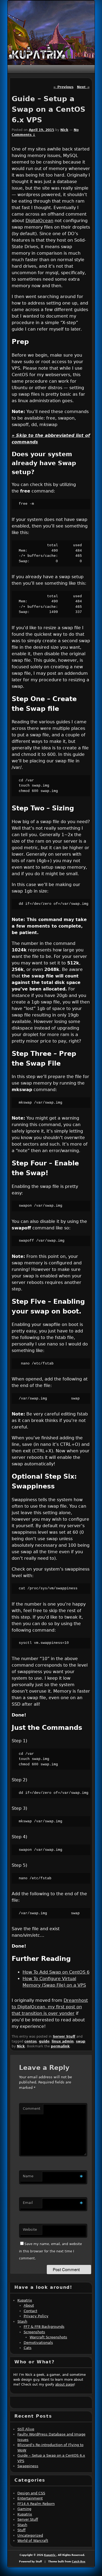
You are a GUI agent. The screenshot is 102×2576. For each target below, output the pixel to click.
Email (28, 2203)
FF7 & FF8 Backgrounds (44, 2327)
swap (81, 2041)
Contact (30, 2311)
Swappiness (28, 2466)
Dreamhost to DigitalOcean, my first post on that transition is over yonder (50, 2007)
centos (31, 2041)
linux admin (63, 2041)
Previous (64, 87)
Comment (32, 2109)
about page (65, 2385)
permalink (60, 2046)
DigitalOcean (39, 221)
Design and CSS (31, 2493)
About (29, 2305)
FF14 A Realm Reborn (36, 2504)
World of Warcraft (33, 2541)
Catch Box (79, 2562)
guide (44, 2041)
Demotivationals (38, 2343)
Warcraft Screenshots (48, 2337)
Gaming (24, 2509)
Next (83, 87)
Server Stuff (64, 2037)
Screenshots (34, 2332)
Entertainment (30, 2498)
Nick (64, 130)
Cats (28, 2348)
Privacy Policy (36, 2316)
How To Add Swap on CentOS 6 (56, 1972)
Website (30, 2230)
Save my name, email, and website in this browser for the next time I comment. (50, 2251)
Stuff (21, 2530)
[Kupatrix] (37, 53)
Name (28, 2176)
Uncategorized (30, 2535)
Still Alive (26, 2429)
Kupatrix (25, 2300)
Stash (22, 2321)
